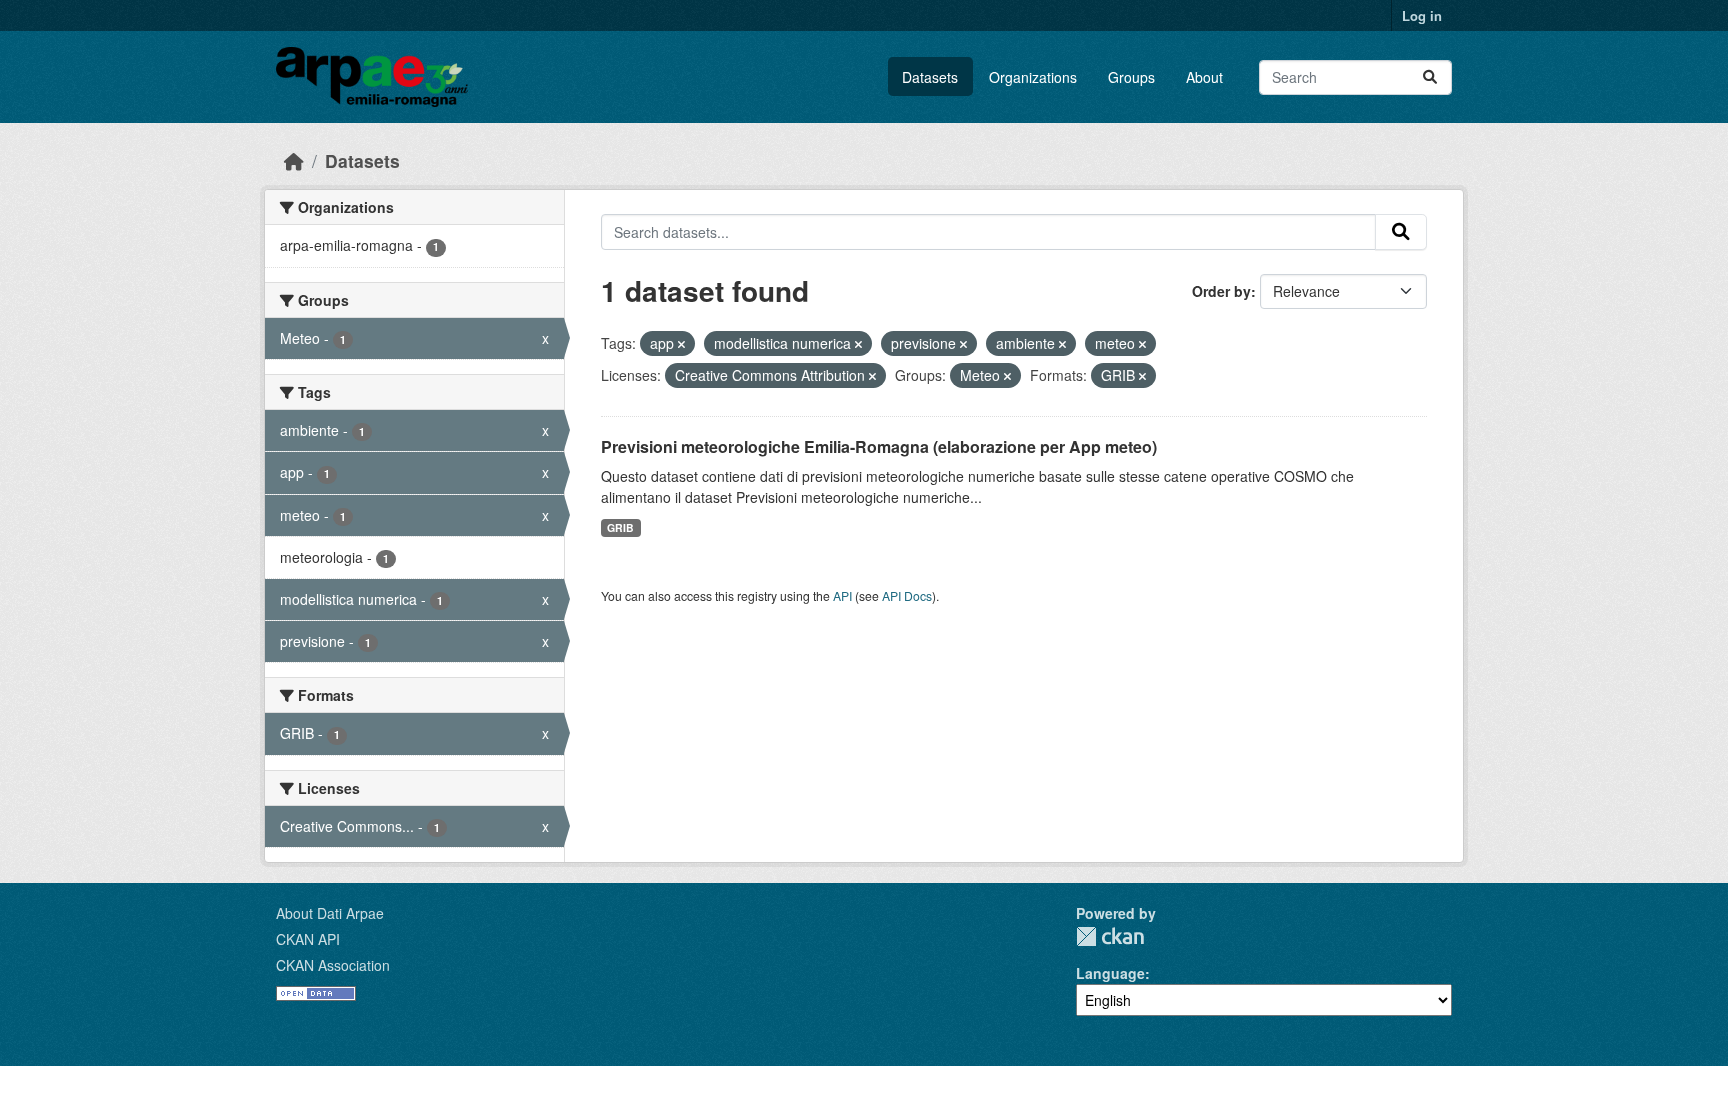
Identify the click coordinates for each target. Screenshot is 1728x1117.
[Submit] (1430, 77)
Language (1110, 973)
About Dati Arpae (330, 913)
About (1204, 77)
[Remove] (681, 344)
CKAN (1110, 936)
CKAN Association (333, 965)
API (842, 595)
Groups (1131, 77)
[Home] (294, 160)
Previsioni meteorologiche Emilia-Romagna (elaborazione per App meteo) (879, 446)
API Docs (907, 595)
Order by (1221, 291)
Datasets (930, 77)
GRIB (620, 527)
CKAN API (308, 939)
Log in (1422, 15)
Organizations (1033, 77)
